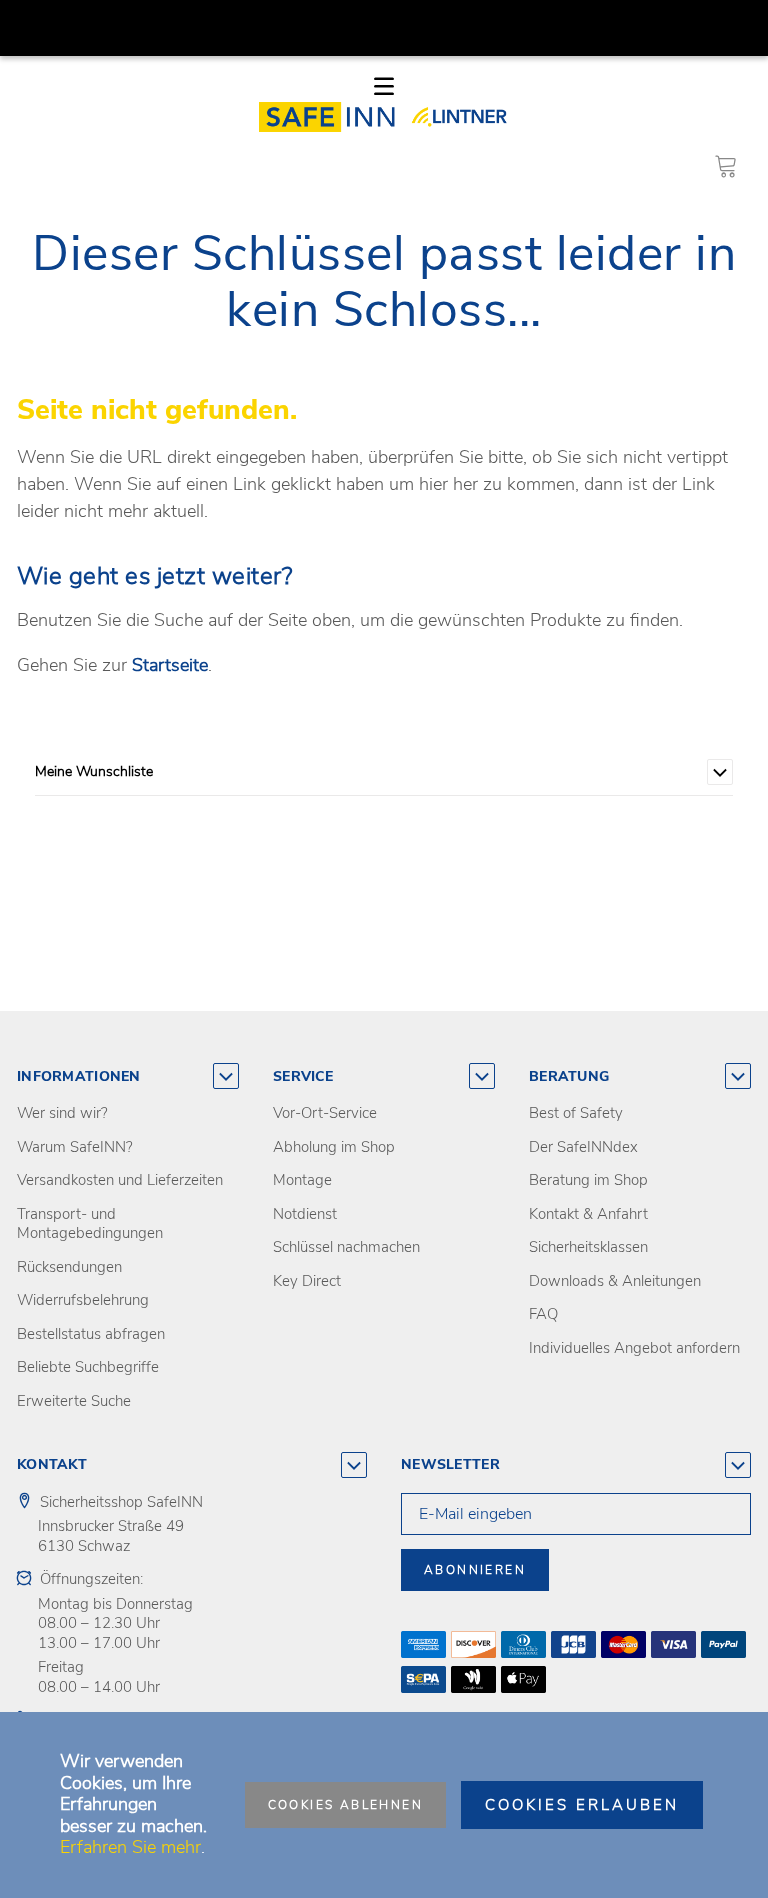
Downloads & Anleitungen (615, 1281)
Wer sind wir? (62, 1113)
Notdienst (305, 1214)
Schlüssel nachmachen (346, 1247)
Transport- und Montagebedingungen (90, 1224)
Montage (302, 1180)
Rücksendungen (69, 1267)
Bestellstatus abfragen (91, 1334)
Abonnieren (475, 1570)
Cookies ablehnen (345, 1805)
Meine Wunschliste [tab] (94, 771)
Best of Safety (576, 1113)
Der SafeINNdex (583, 1147)
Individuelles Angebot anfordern (634, 1348)
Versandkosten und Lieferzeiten (120, 1180)
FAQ (543, 1314)
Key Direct (307, 1281)
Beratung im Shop (588, 1180)
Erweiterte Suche (74, 1401)
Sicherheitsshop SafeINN (121, 1502)
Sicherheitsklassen (588, 1247)
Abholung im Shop (334, 1147)
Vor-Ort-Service (325, 1113)
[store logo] (333, 117)
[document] (384, 1805)
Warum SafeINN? (75, 1147)
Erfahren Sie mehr (130, 1847)
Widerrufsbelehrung (83, 1300)
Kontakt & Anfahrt (588, 1214)
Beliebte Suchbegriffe (88, 1367)
